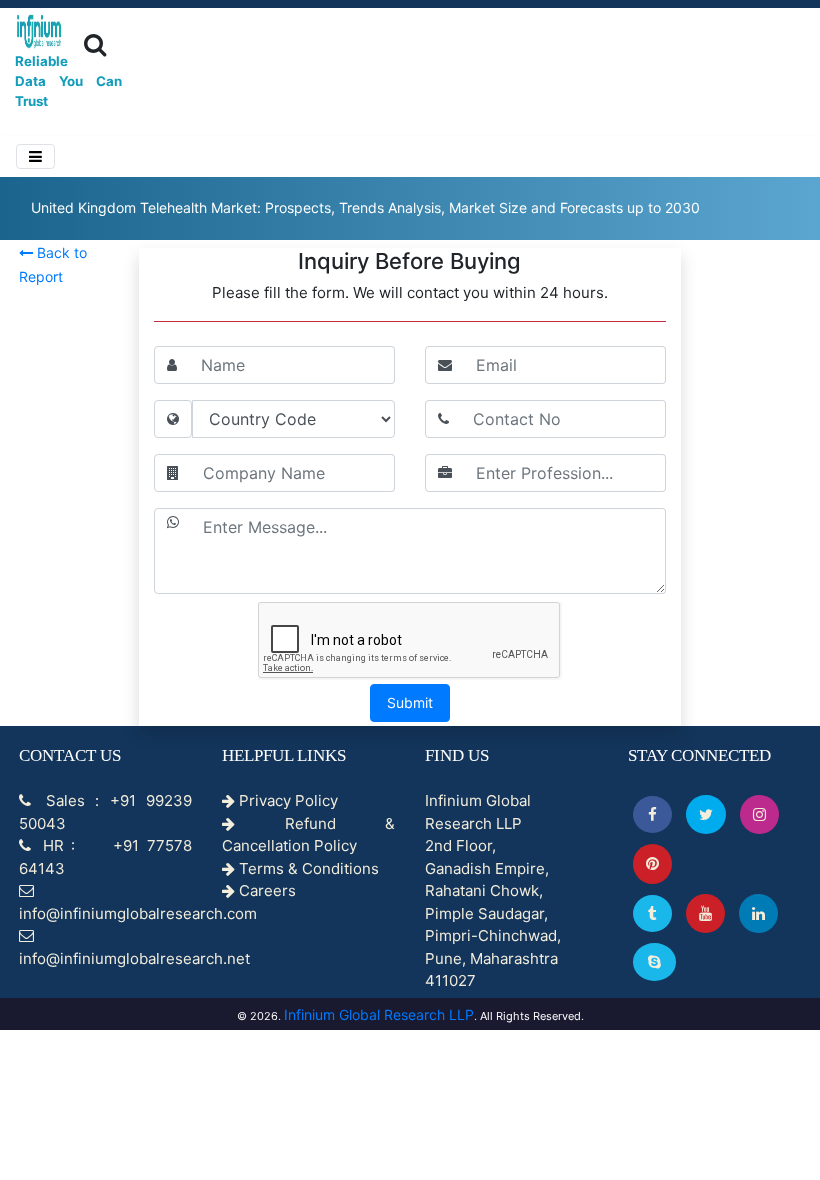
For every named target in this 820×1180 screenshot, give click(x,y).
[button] (652, 814)
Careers (265, 890)
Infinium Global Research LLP (379, 1014)
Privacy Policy (286, 800)
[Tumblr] (652, 913)
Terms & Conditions (307, 868)
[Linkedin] (758, 913)
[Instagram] (759, 814)
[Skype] (654, 961)
